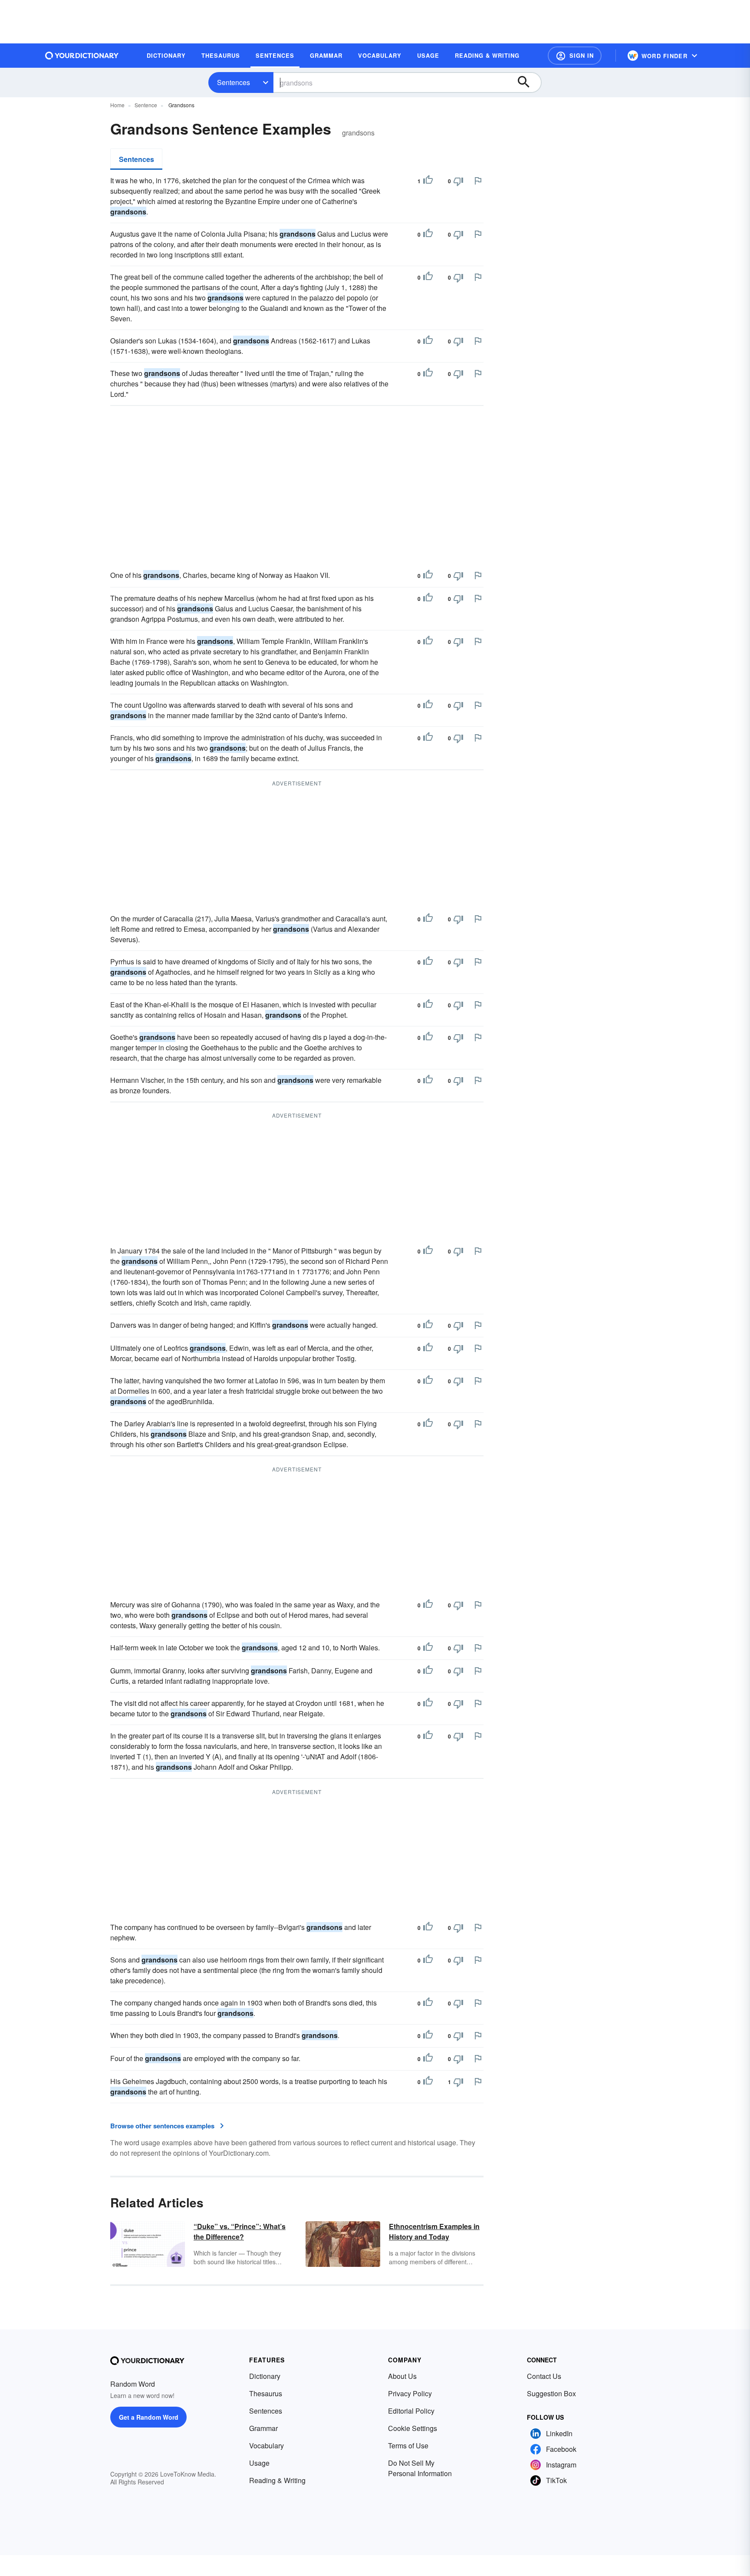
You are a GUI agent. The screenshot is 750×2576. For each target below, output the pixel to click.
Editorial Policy (411, 2411)
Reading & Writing (277, 2480)
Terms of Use (408, 2446)
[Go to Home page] (82, 56)
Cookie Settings (413, 2428)
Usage (259, 2463)
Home (117, 105)
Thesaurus (266, 2393)
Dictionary (265, 2376)
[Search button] (528, 82)
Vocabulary (266, 2446)
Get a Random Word (149, 2417)
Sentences (234, 82)
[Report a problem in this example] (478, 181)
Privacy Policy (410, 2393)
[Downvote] (458, 181)
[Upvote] (428, 181)
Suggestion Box (551, 2393)
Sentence (146, 105)
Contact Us (544, 2376)
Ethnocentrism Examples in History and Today (434, 2231)
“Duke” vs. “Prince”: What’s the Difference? (240, 2231)
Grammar (263, 2428)
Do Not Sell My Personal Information (420, 2468)
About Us (402, 2376)
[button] (575, 56)
